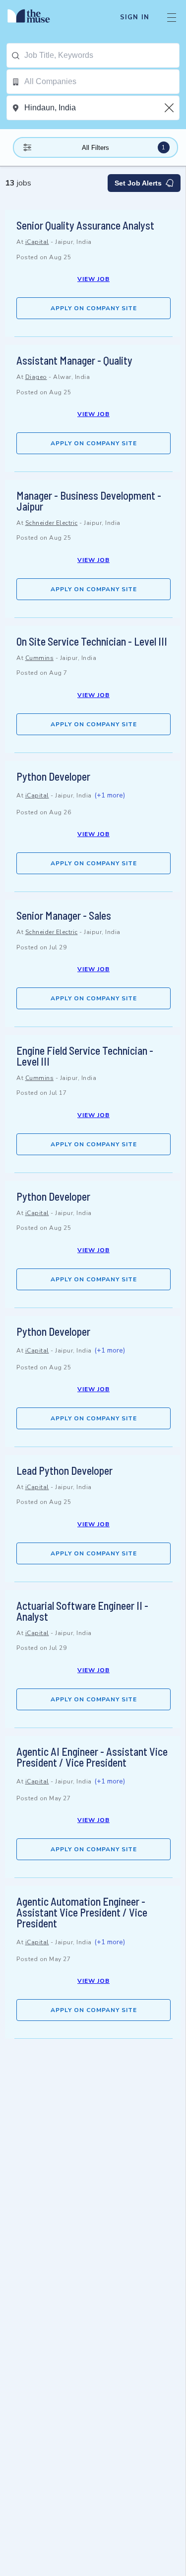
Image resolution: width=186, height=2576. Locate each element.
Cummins (40, 658)
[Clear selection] (170, 108)
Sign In (135, 17)
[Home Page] (34, 17)
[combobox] (102, 55)
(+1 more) (110, 795)
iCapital (37, 242)
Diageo (36, 377)
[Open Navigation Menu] (172, 17)
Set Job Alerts (138, 183)
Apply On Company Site (94, 308)
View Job (93, 279)
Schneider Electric (52, 523)
